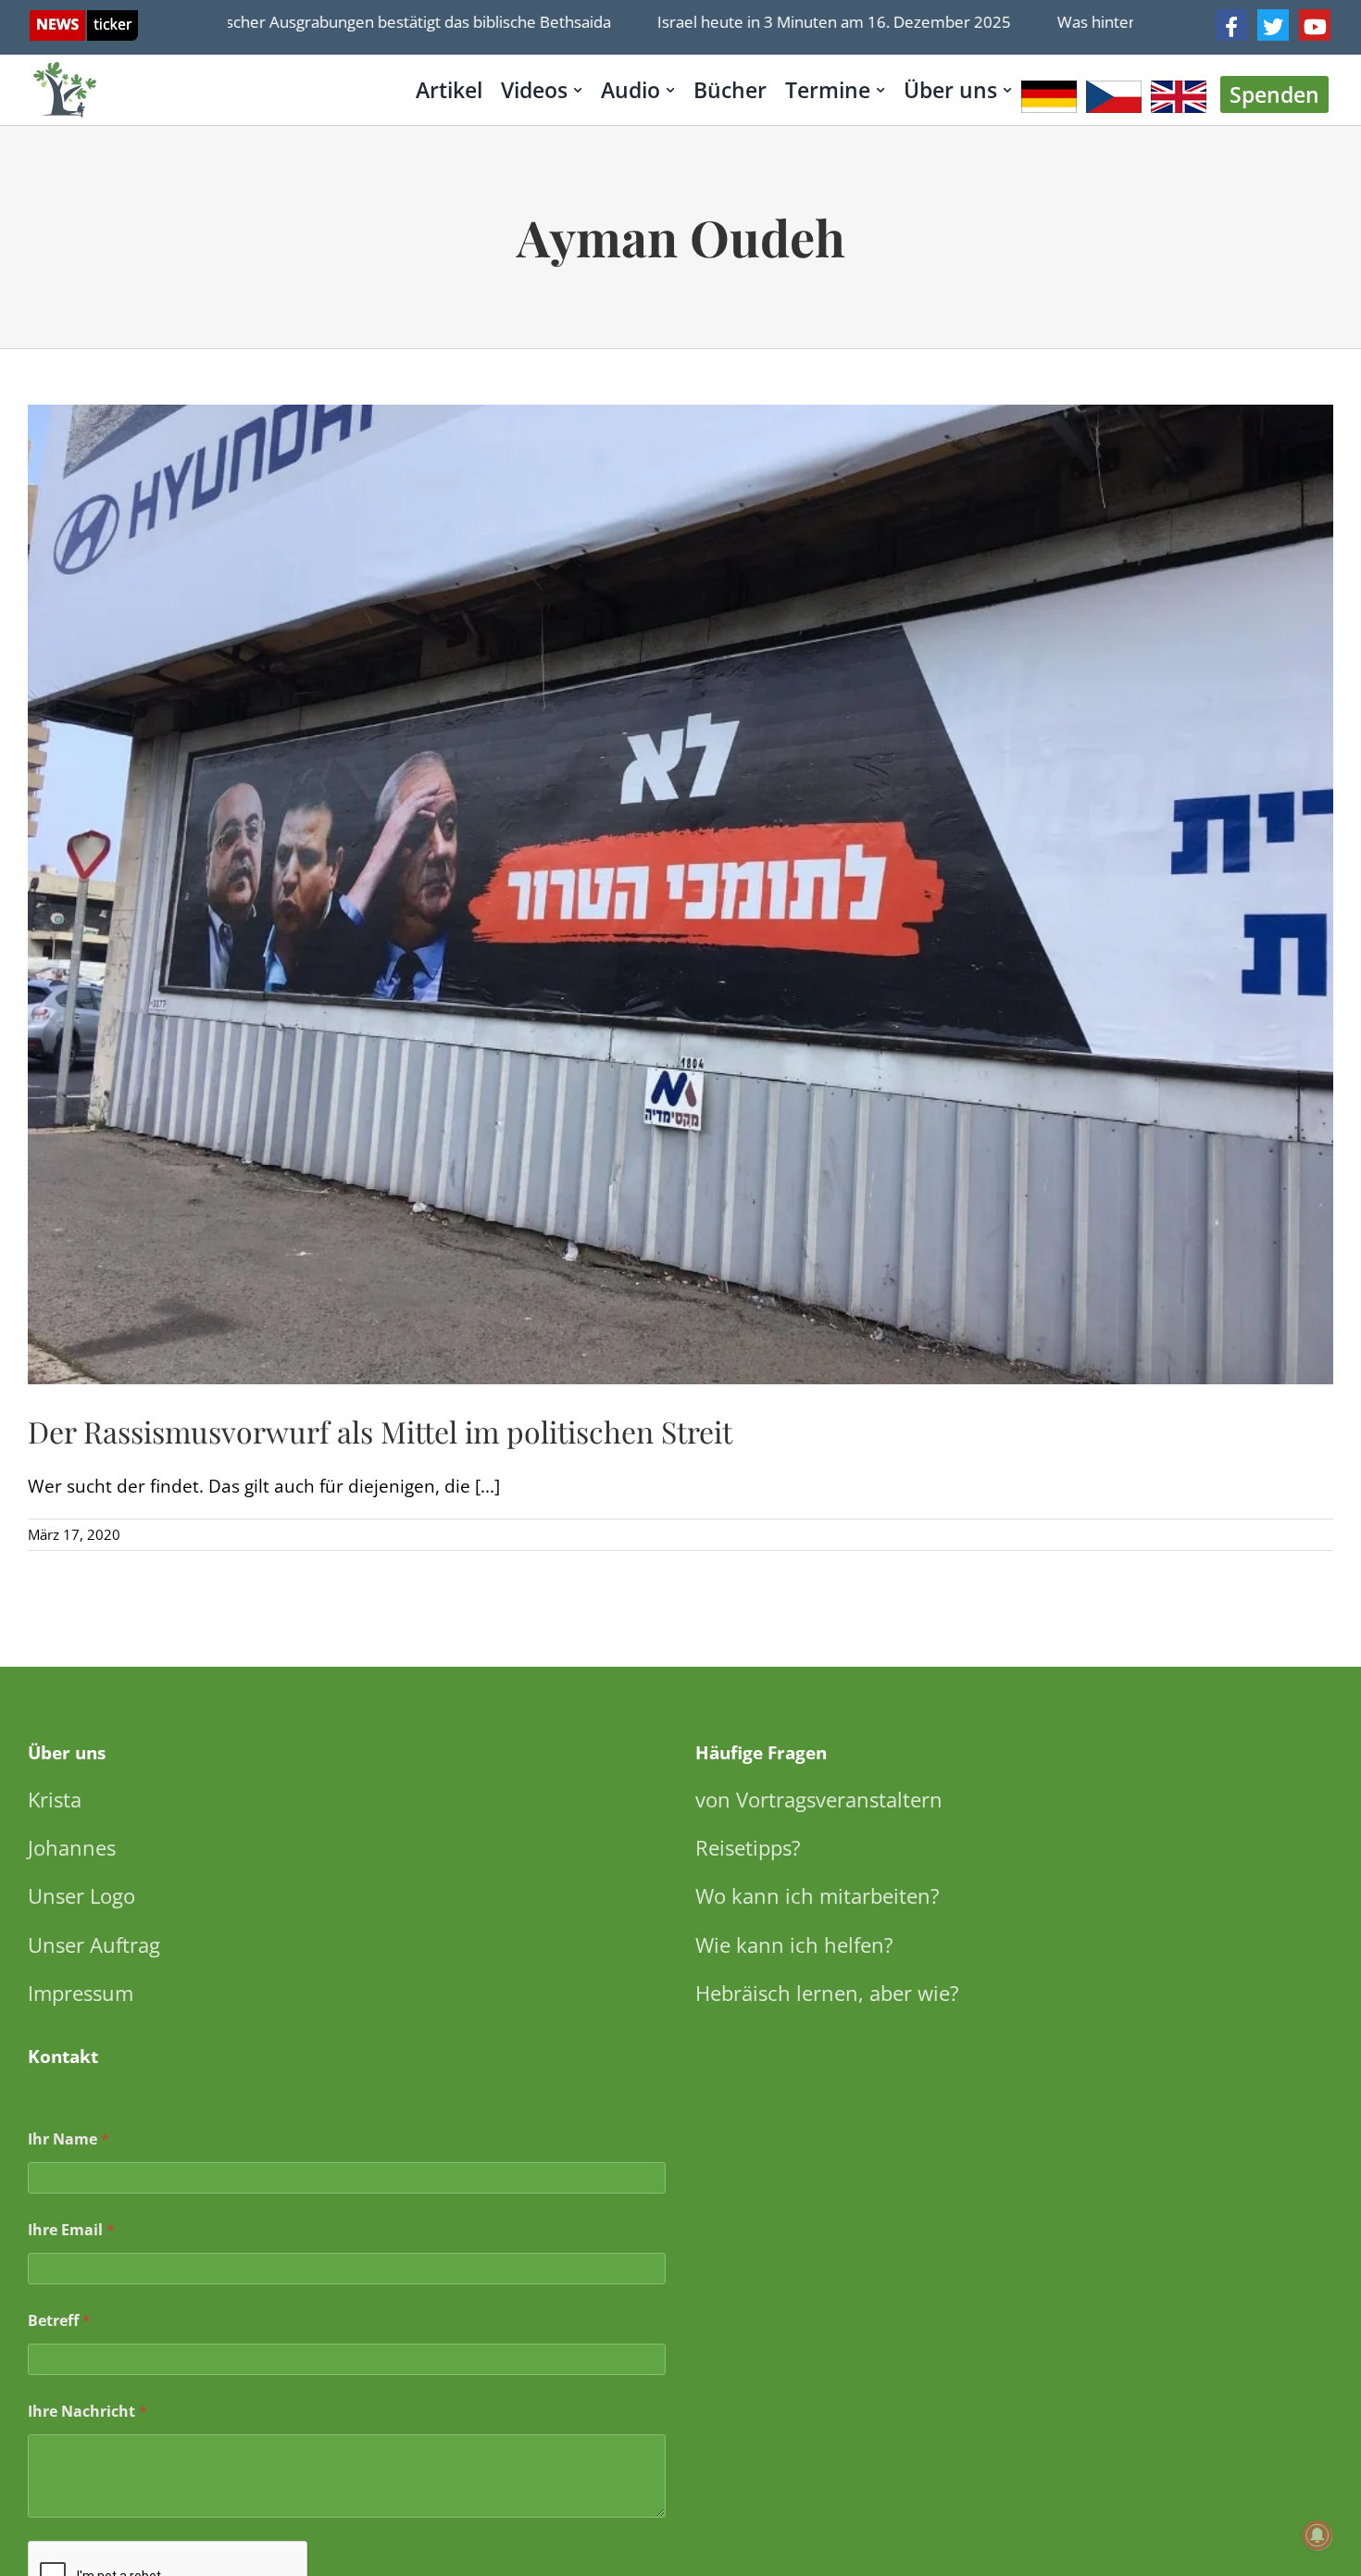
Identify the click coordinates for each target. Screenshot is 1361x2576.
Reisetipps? (748, 1847)
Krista (55, 1799)
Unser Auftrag (94, 1945)
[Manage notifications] (1317, 2535)
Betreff (59, 2321)
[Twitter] (1273, 25)
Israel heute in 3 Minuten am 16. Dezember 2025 (775, 22)
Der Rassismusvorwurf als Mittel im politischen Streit (380, 1431)
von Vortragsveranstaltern (819, 1799)
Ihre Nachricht (87, 2412)
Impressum (81, 1993)
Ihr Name (69, 2139)
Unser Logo (81, 1895)
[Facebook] (1231, 25)
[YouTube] (1315, 25)
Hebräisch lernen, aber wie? (827, 1993)
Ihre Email (71, 2230)
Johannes (72, 1847)
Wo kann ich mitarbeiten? (818, 1895)
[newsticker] (84, 19)
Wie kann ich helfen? (794, 1945)
